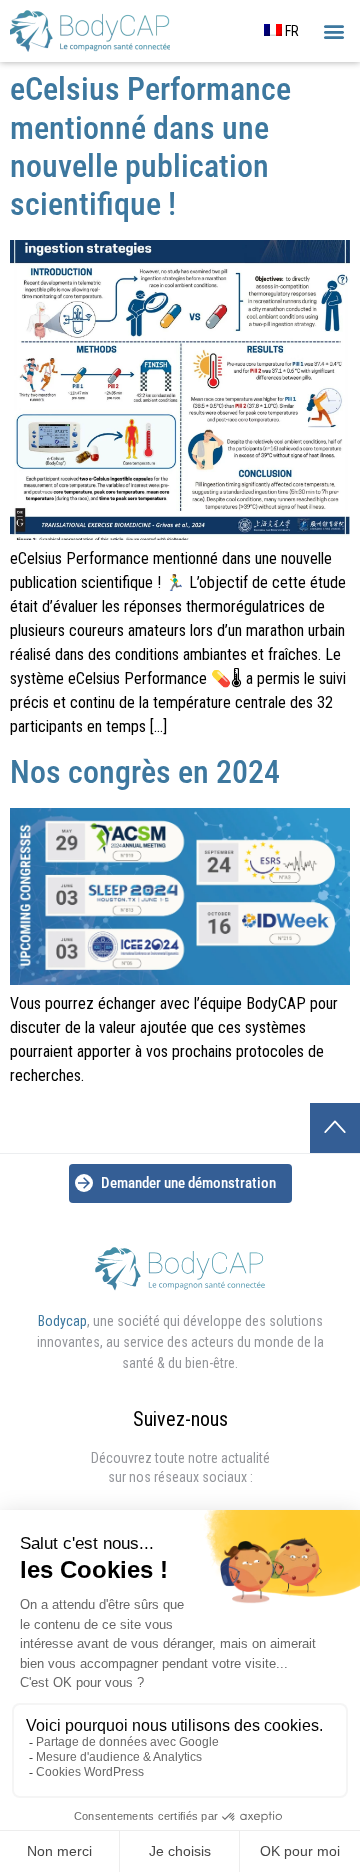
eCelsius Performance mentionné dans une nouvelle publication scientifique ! (150, 146)
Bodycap (62, 1321)
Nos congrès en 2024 (145, 772)
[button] (333, 31)
